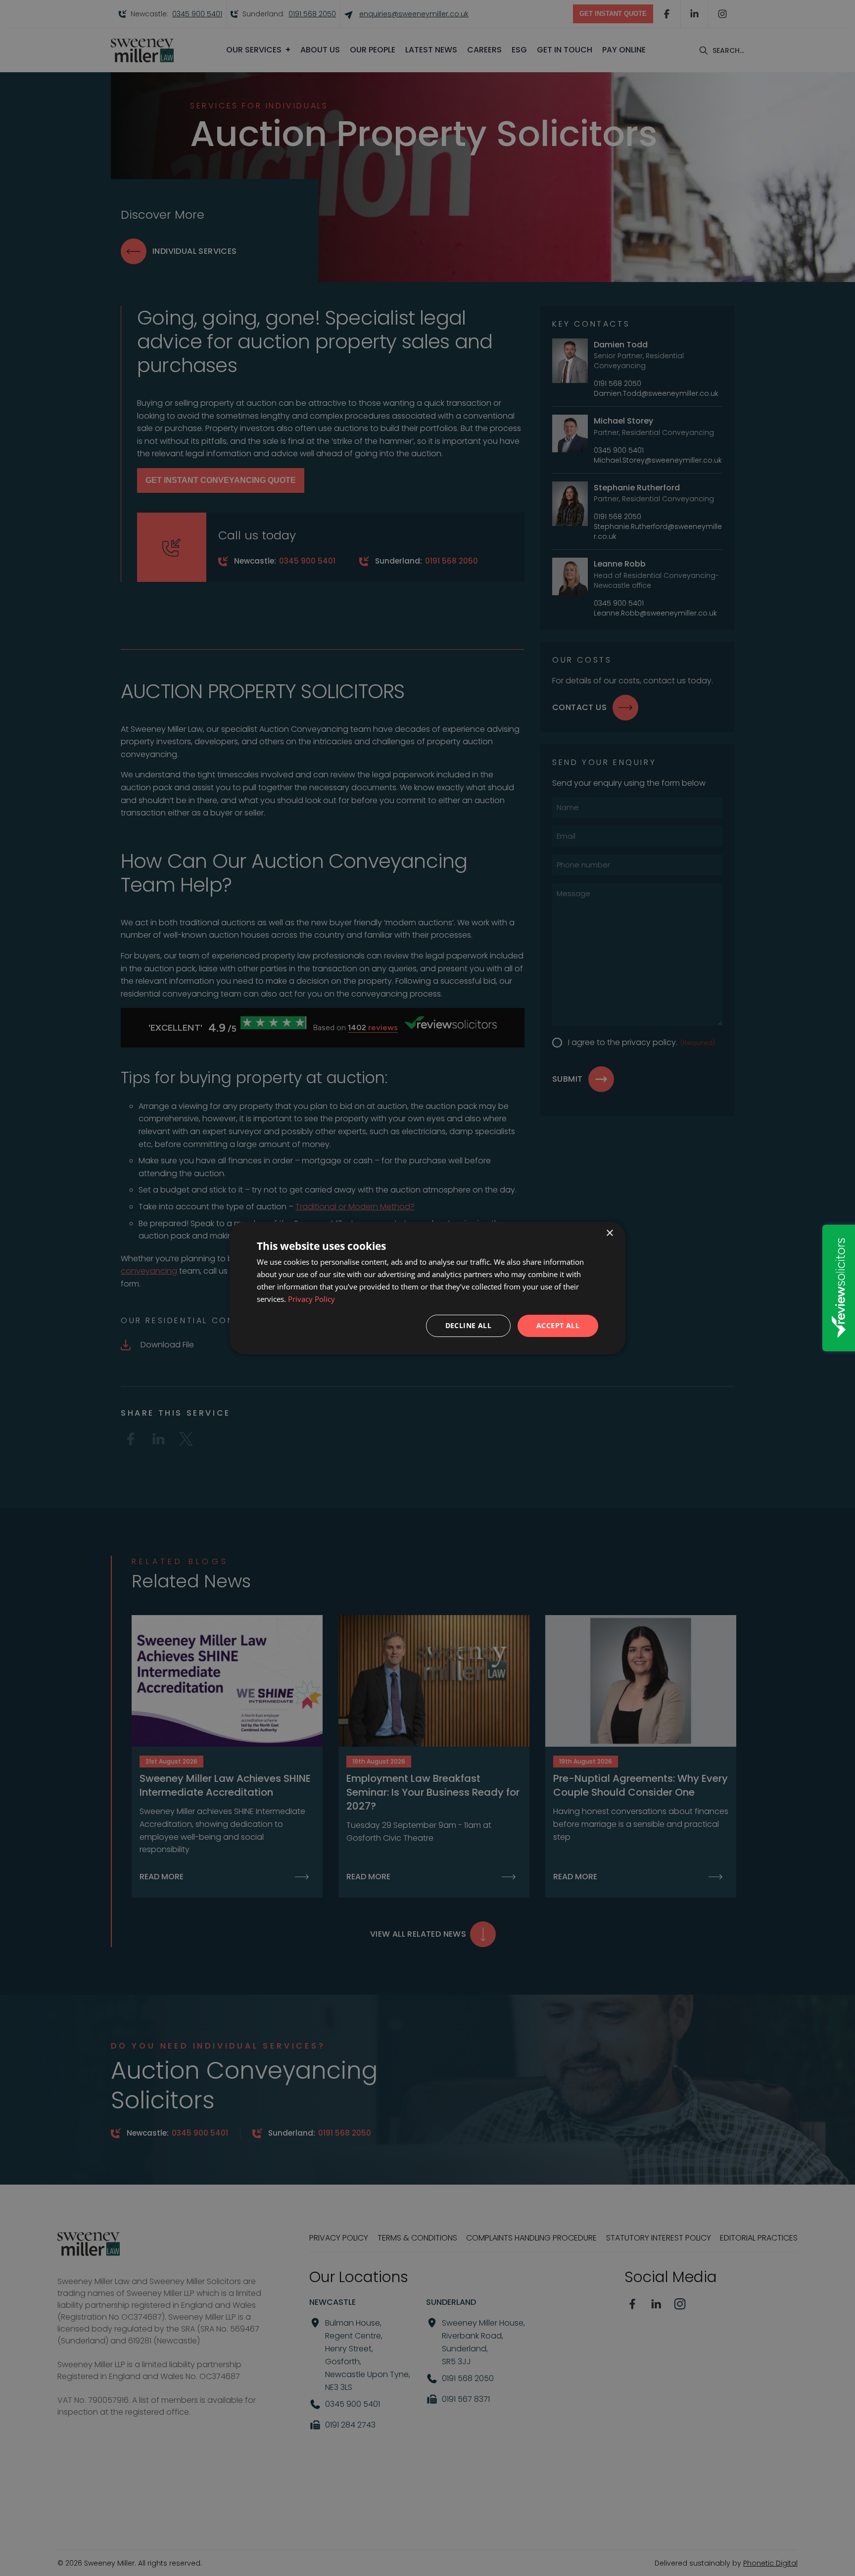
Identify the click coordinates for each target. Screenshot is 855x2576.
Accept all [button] (558, 1325)
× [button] (609, 1233)
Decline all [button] (468, 1325)
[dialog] (427, 1288)
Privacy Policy (311, 1299)
